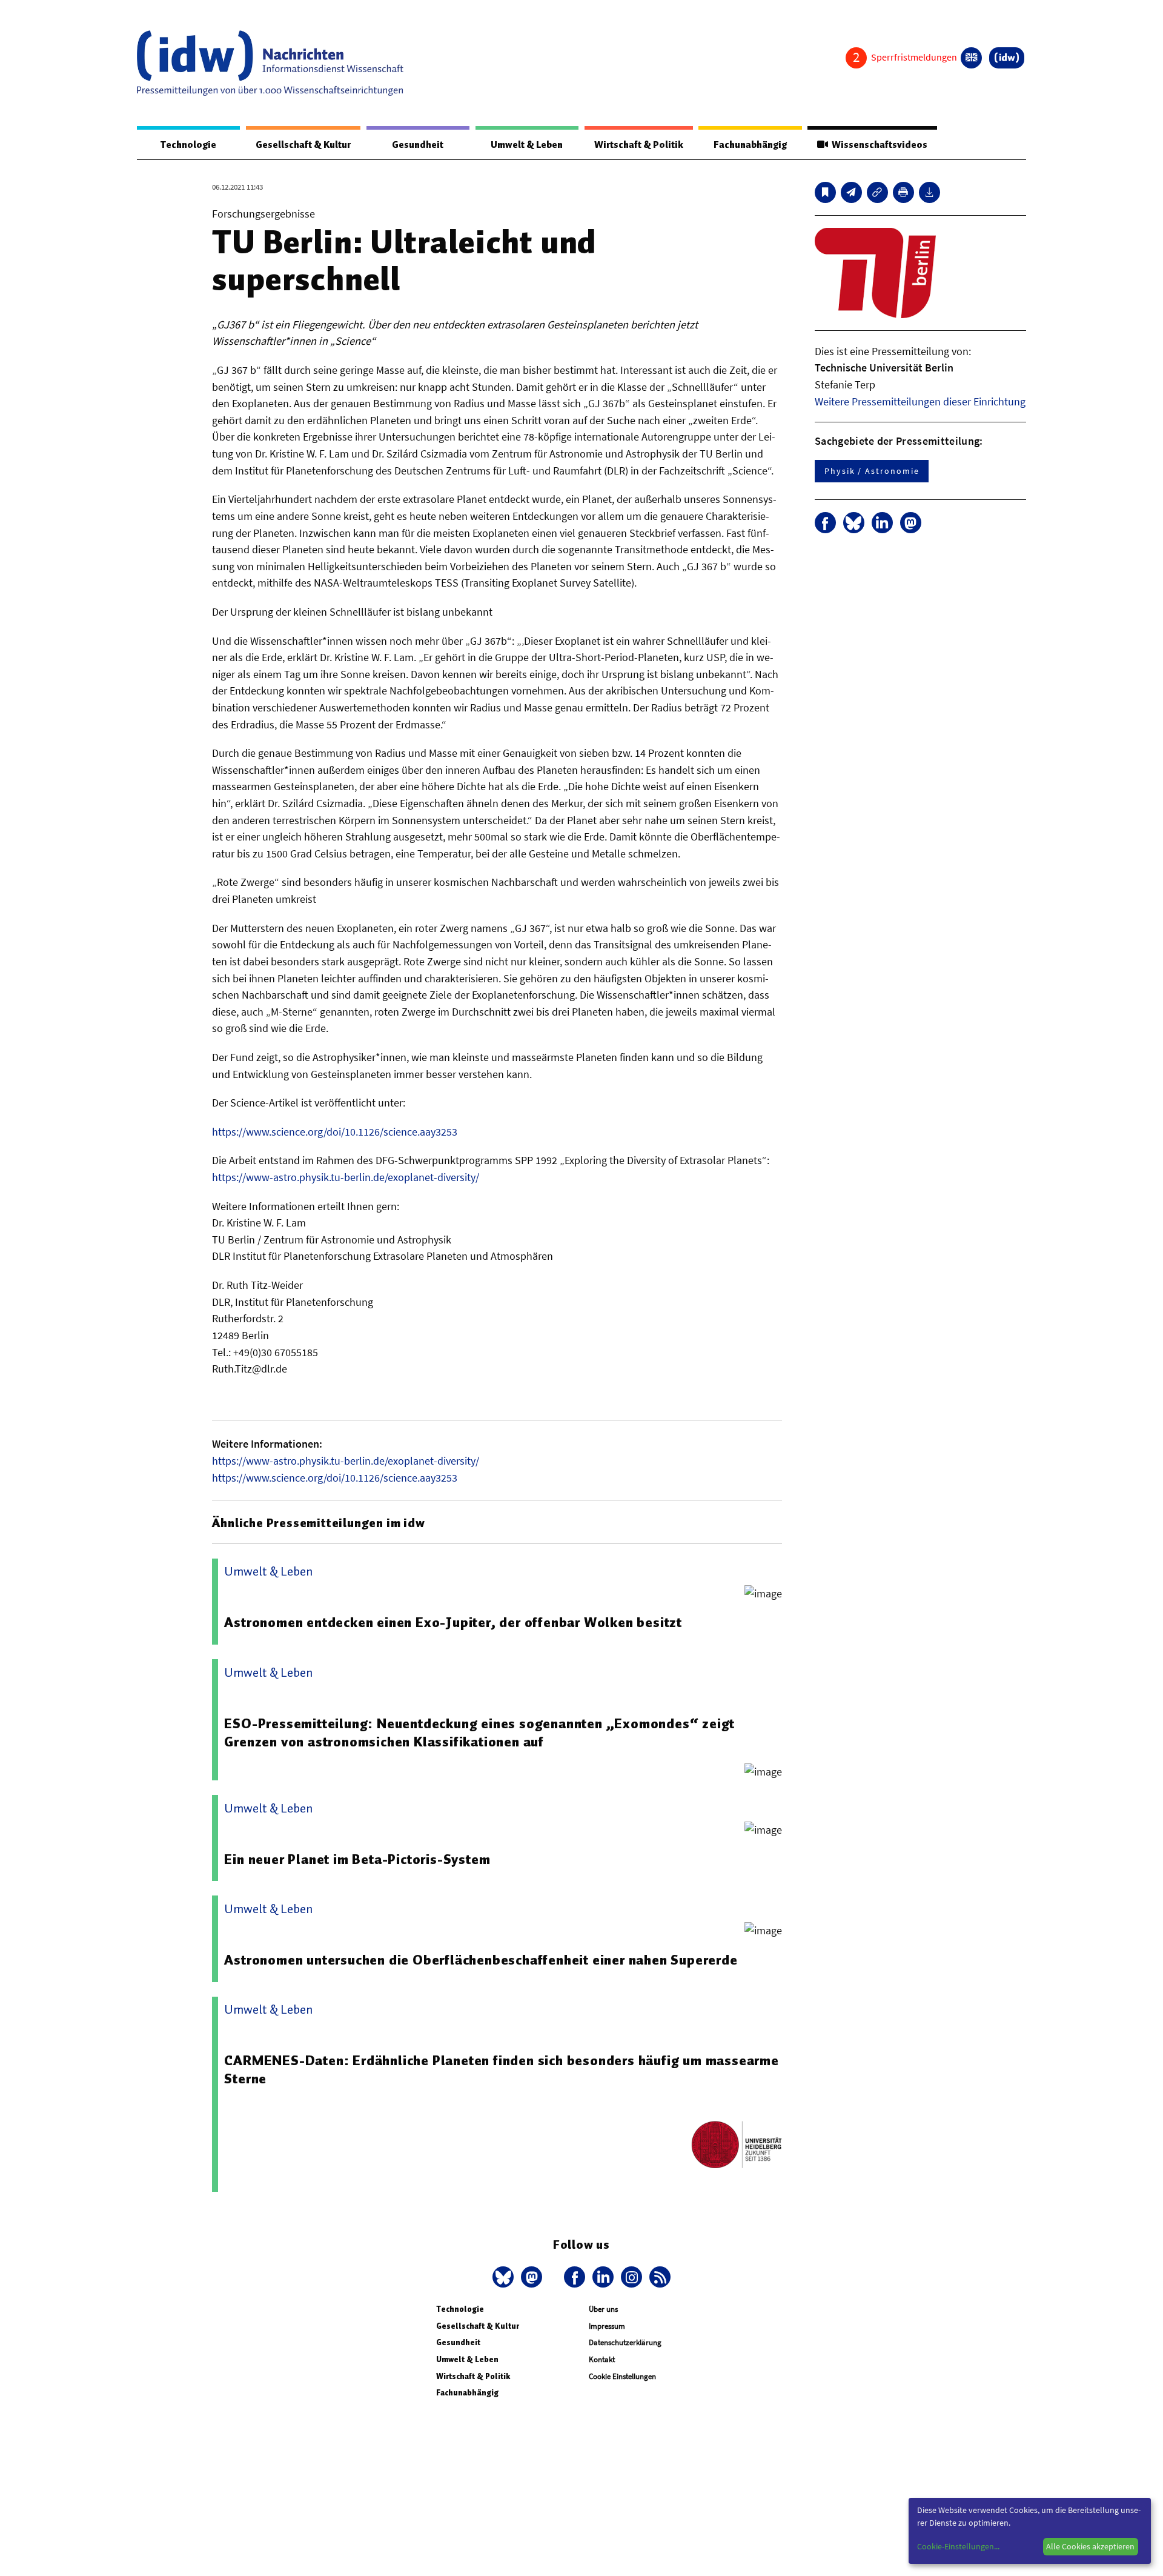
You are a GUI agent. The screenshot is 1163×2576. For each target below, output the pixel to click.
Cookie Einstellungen (622, 2376)
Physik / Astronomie (872, 471)
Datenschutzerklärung (625, 2342)
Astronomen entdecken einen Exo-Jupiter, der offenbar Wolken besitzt (453, 1622)
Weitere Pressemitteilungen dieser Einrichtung (920, 401)
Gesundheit (418, 145)
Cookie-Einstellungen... (958, 2546)
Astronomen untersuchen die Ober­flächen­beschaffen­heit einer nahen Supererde (481, 1960)
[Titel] (825, 192)
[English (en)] (971, 58)
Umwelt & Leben (527, 145)
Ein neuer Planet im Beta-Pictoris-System (357, 1859)
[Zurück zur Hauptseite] (1007, 58)
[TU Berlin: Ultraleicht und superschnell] (851, 192)
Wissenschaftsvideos (878, 145)
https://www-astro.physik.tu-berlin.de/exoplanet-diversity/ (346, 1177)
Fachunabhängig (750, 145)
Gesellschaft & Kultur (303, 145)
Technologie (188, 145)
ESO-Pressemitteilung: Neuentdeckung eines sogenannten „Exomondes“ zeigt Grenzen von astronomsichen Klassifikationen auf (479, 1732)
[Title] (877, 192)
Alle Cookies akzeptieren (1090, 2546)
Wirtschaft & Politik (639, 145)
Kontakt (602, 2359)
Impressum (607, 2326)
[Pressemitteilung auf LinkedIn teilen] (882, 523)
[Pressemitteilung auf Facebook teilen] (825, 523)
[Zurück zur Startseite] (270, 63)
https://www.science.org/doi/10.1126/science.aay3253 (335, 1132)
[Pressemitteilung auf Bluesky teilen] (854, 523)
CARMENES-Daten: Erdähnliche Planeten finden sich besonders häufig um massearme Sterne (501, 2069)
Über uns (603, 2309)
